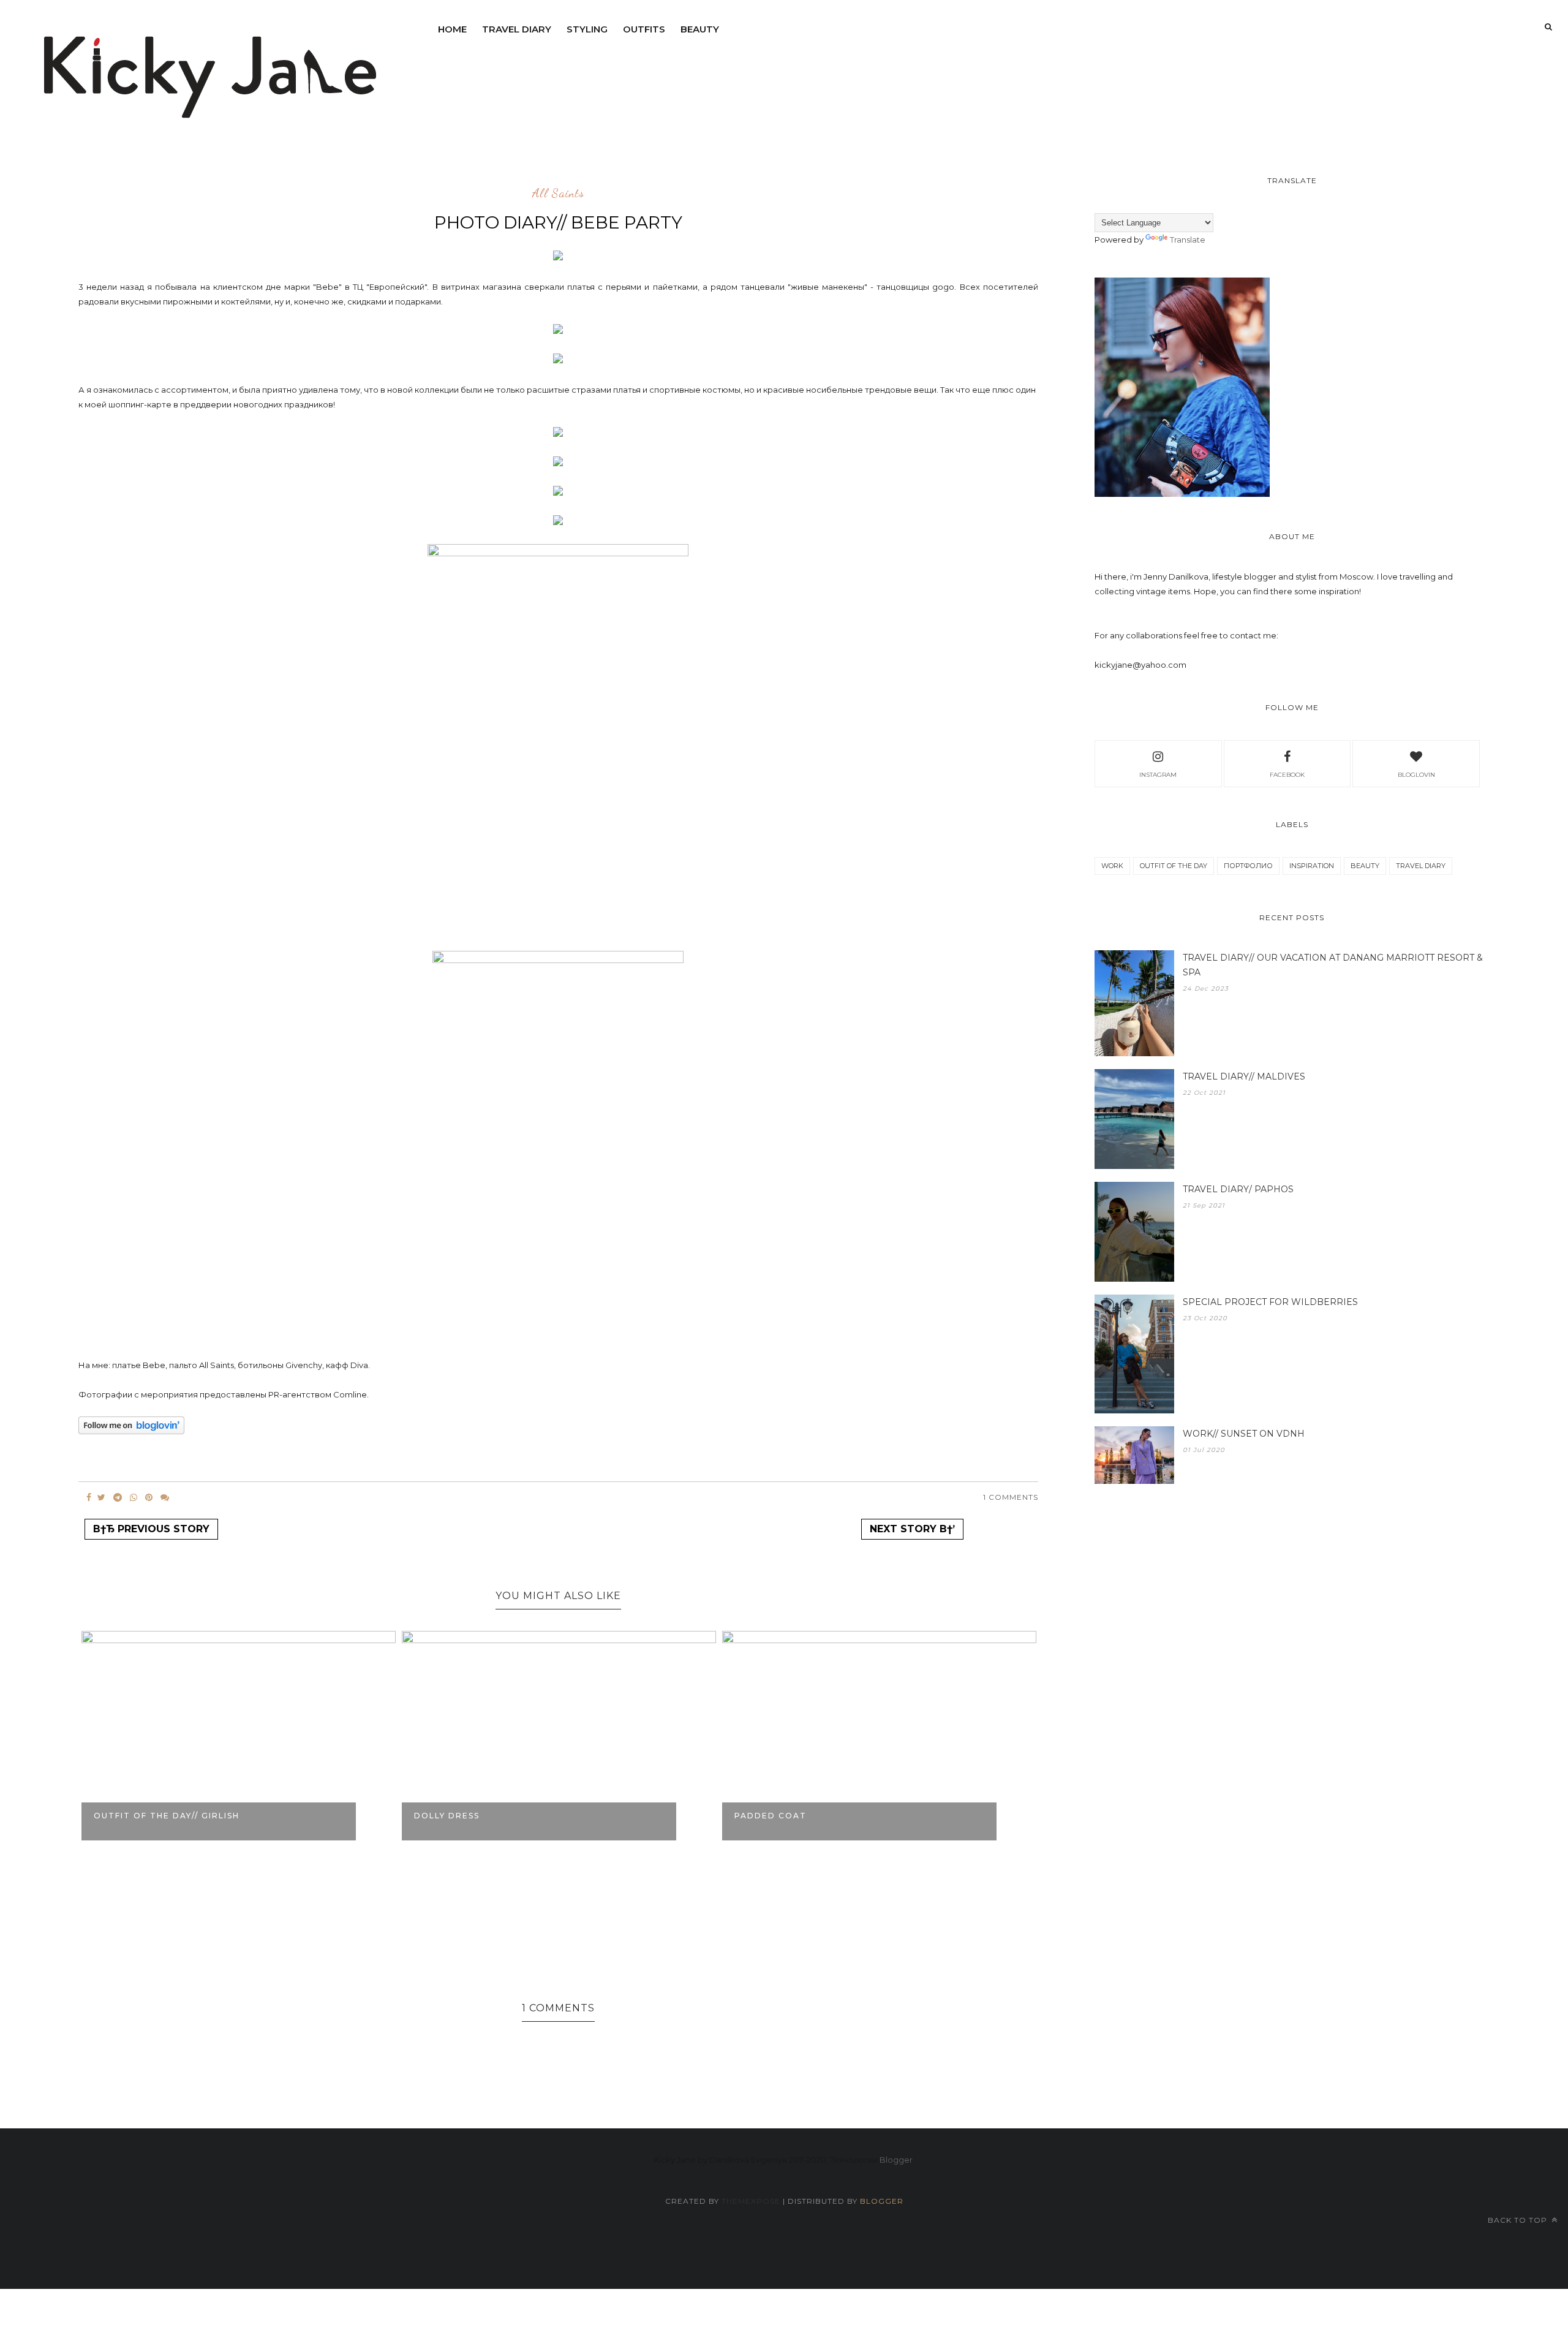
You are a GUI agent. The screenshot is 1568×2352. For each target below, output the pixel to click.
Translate (1188, 240)
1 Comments (1011, 1497)
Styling (587, 29)
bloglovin (1416, 775)
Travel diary (517, 29)
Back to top (1519, 2220)
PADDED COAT (771, 1816)
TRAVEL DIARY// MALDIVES (1244, 1076)
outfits (644, 29)
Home (452, 29)
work (1112, 866)
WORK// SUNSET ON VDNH (1244, 1434)
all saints (558, 194)
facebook (1287, 775)
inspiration (1312, 866)
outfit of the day (1174, 866)
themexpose (751, 2201)
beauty (700, 29)
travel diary (1421, 866)
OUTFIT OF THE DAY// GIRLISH (167, 1816)
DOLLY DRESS (447, 1816)
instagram (1158, 775)
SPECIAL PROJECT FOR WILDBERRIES (1270, 1302)
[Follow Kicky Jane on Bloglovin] (131, 1431)
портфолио (1248, 866)
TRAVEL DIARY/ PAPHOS (1238, 1189)
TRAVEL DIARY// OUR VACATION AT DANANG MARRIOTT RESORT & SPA (1333, 965)
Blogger (896, 2160)
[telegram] (118, 1497)
